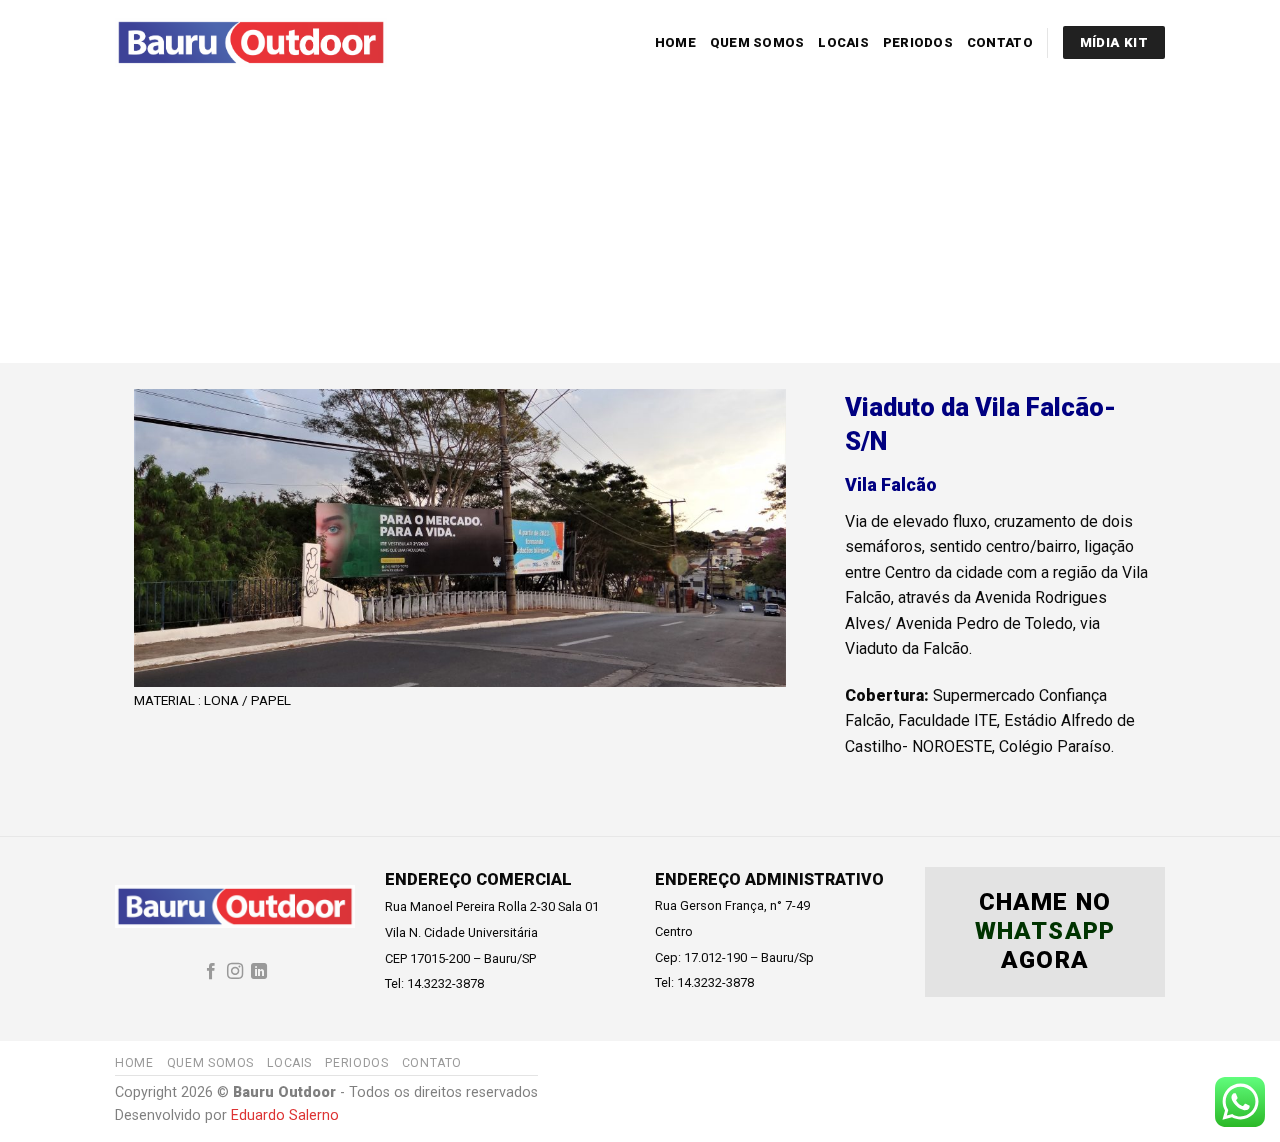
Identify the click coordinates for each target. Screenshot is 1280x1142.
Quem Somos (757, 42)
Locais (843, 42)
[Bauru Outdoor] (251, 42)
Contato (1000, 42)
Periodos (918, 42)
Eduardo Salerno (285, 1115)
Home (675, 42)
